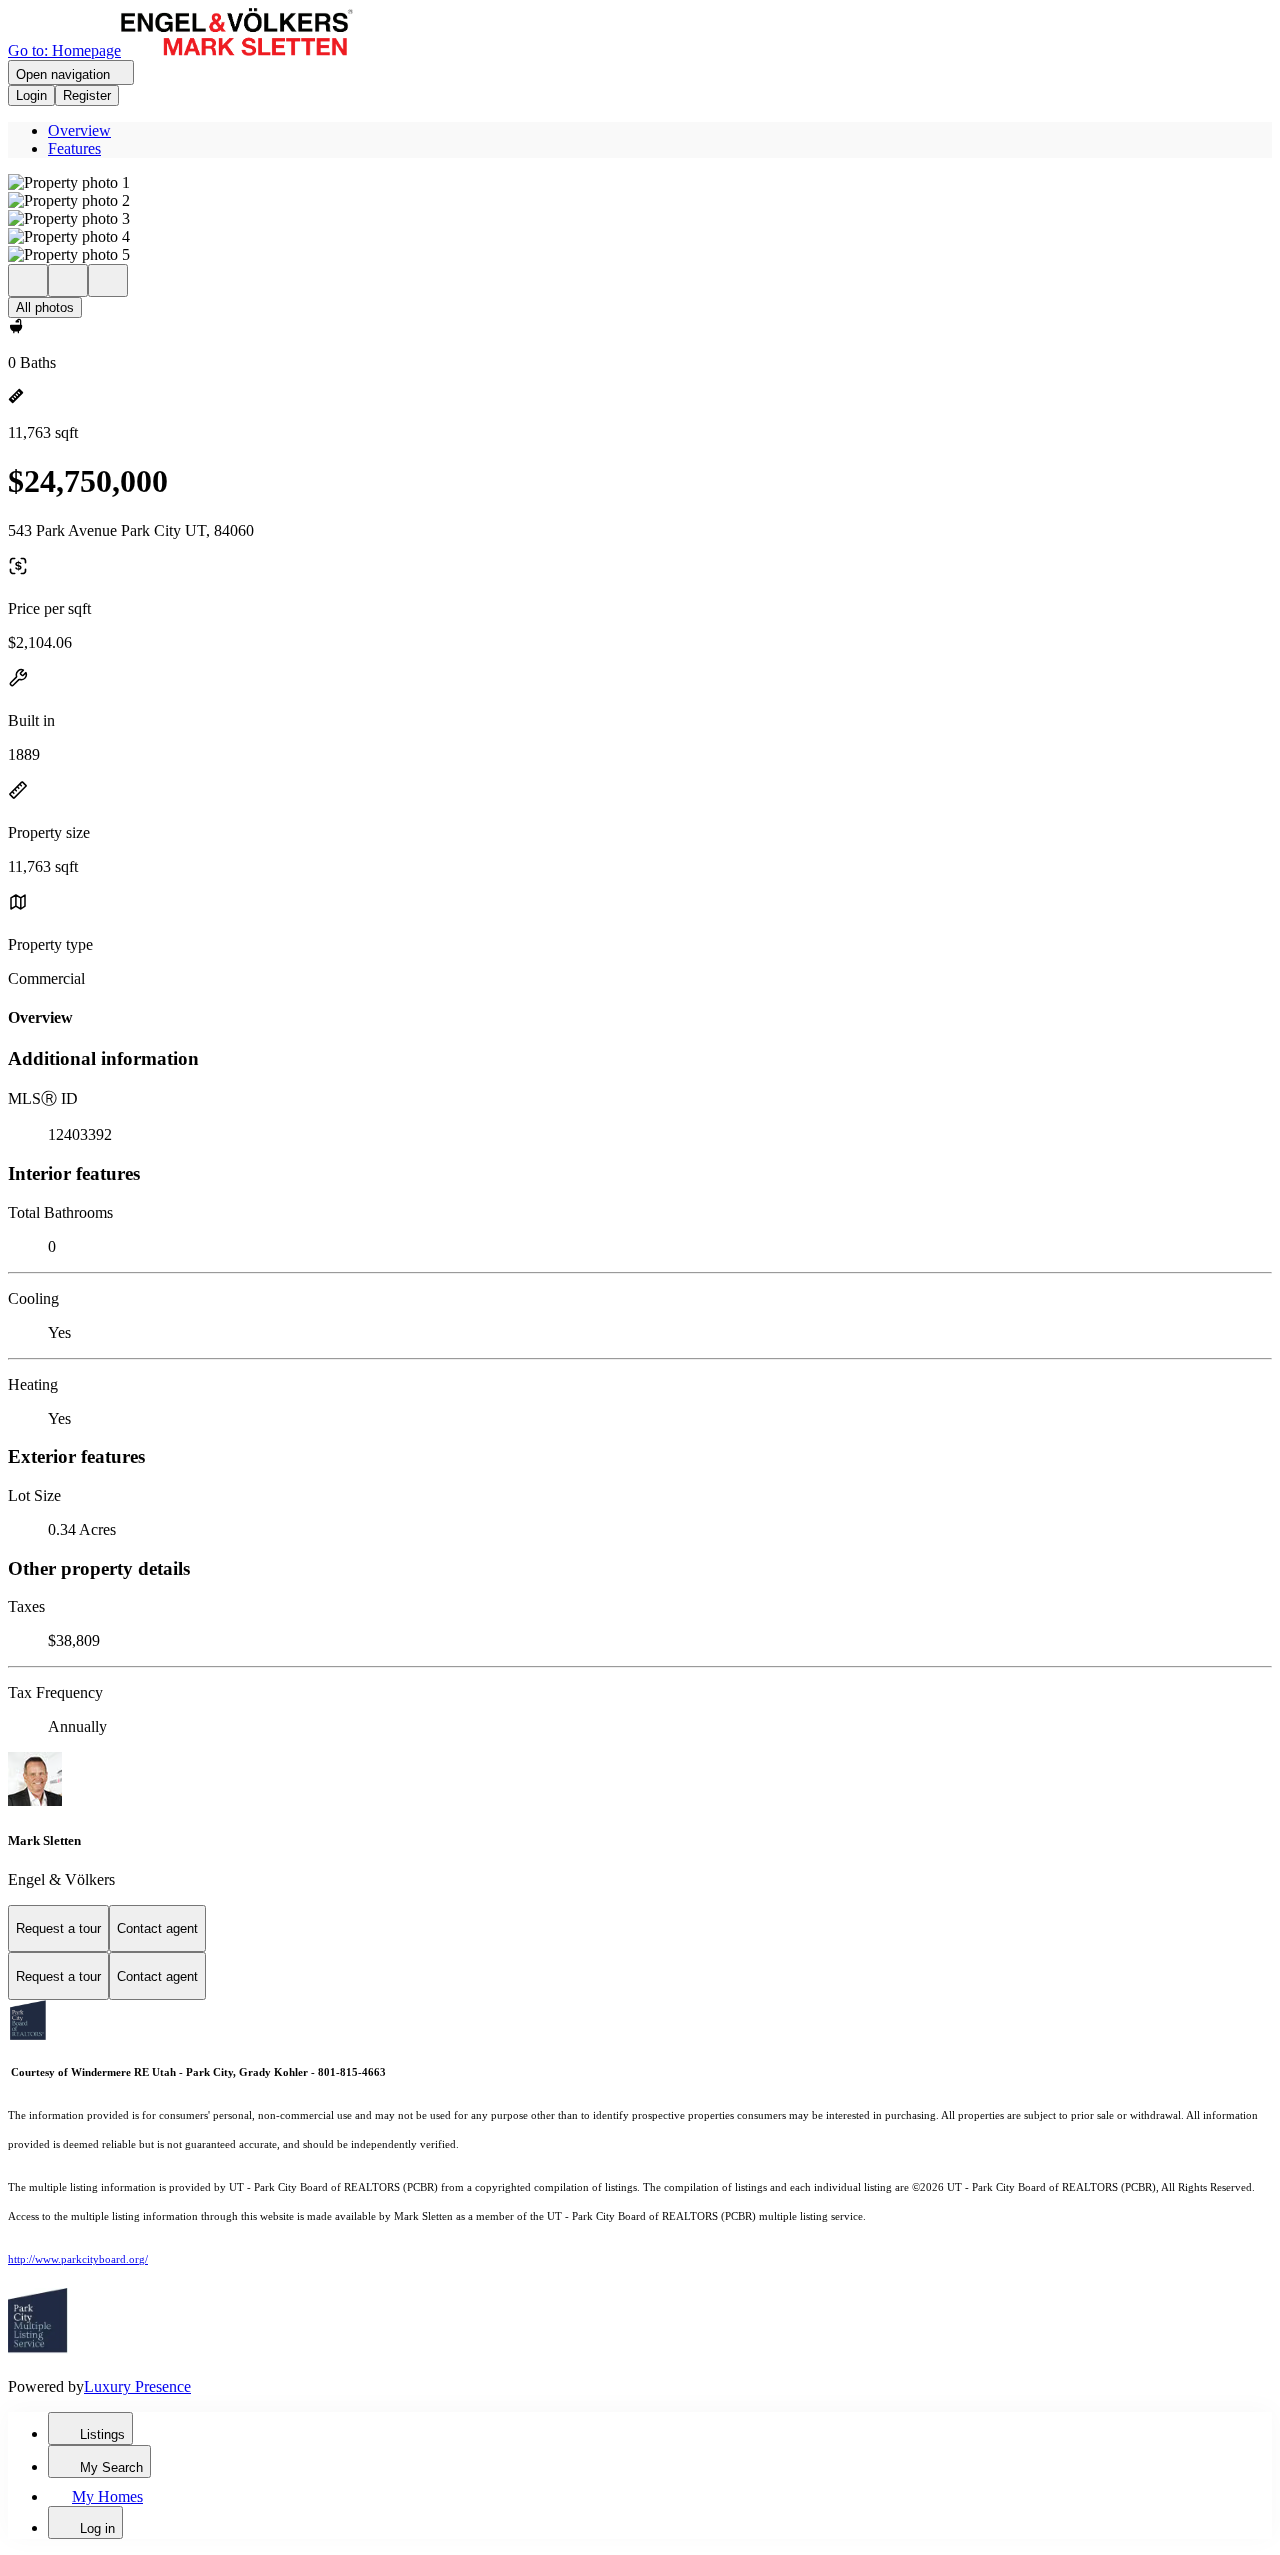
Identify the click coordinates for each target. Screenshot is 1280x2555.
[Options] (28, 280)
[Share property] (108, 280)
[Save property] (68, 280)
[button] (640, 183)
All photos (45, 307)
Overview (79, 130)
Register (87, 95)
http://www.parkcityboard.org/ (78, 2259)
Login (31, 95)
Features (74, 148)
